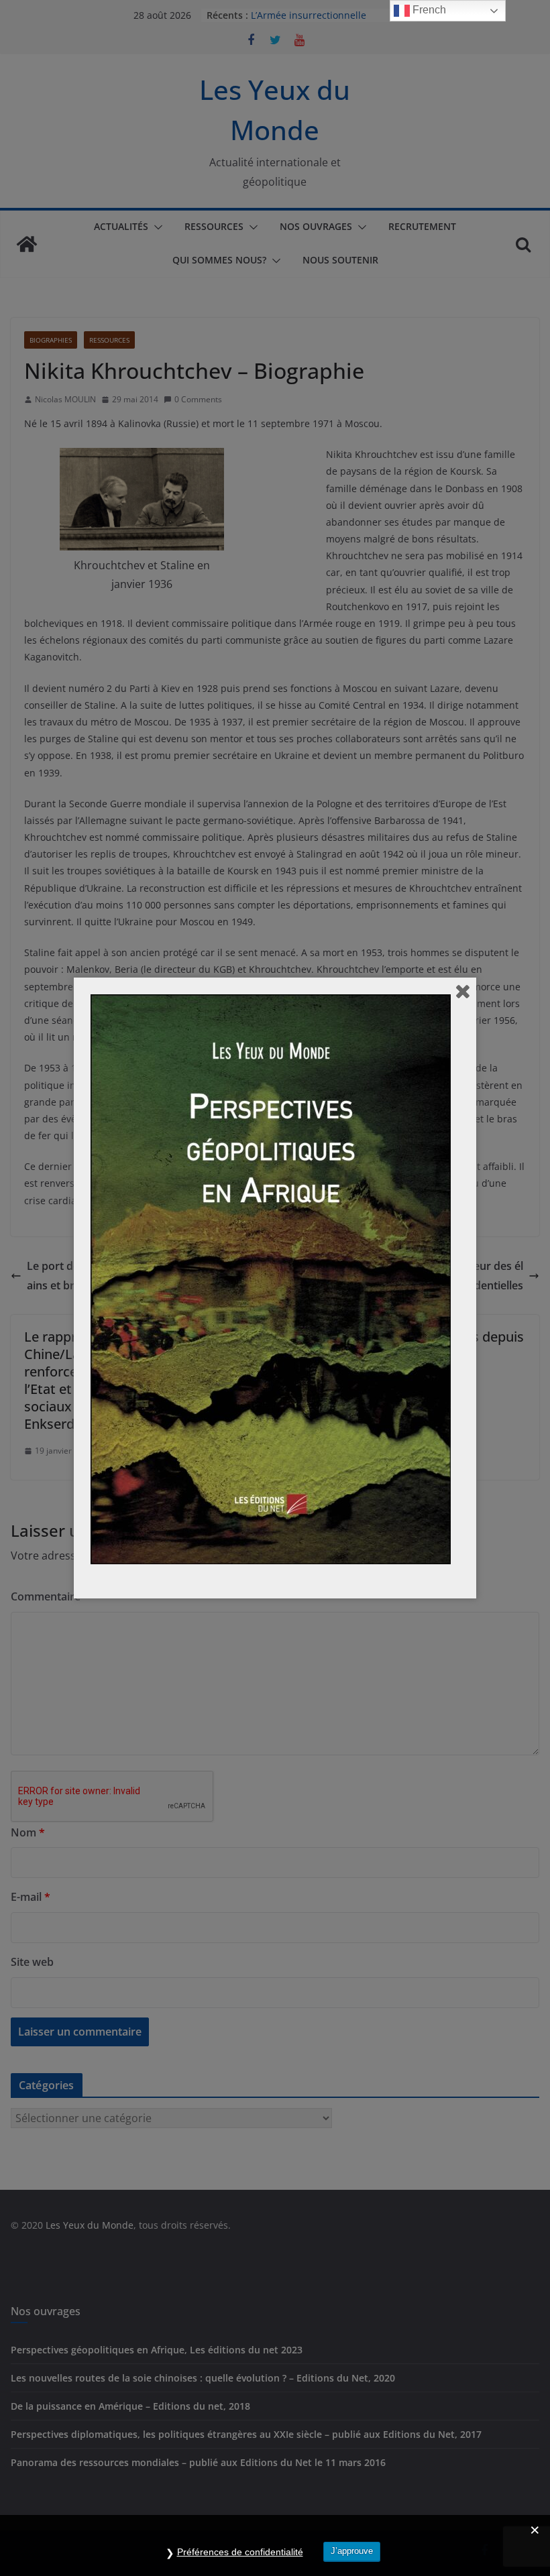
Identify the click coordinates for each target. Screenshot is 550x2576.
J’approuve (352, 2551)
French (428, 10)
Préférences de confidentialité (240, 2552)
